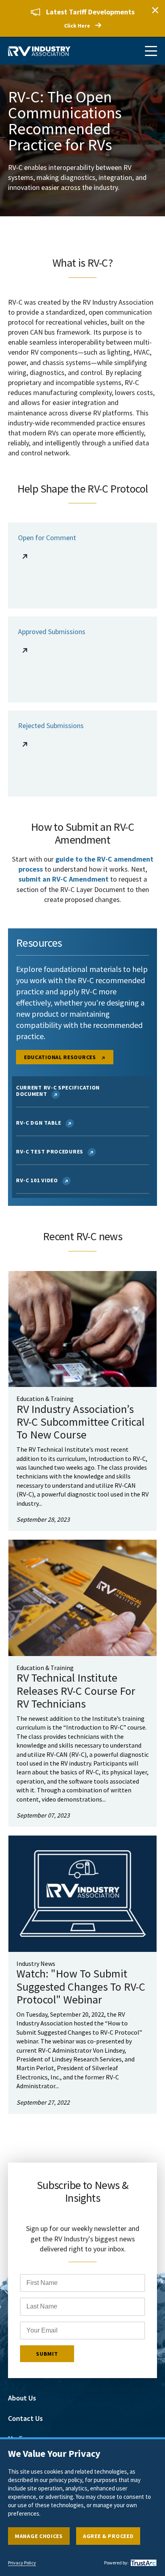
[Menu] (151, 51)
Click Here (77, 26)
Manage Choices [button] (39, 2536)
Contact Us (25, 2418)
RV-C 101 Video (37, 1180)
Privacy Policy (22, 2563)
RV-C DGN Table (39, 1123)
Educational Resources (61, 1057)
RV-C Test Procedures (50, 1151)
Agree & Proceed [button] (108, 2536)
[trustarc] (143, 2563)
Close (155, 10)
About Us (22, 2398)
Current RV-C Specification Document (58, 1091)
